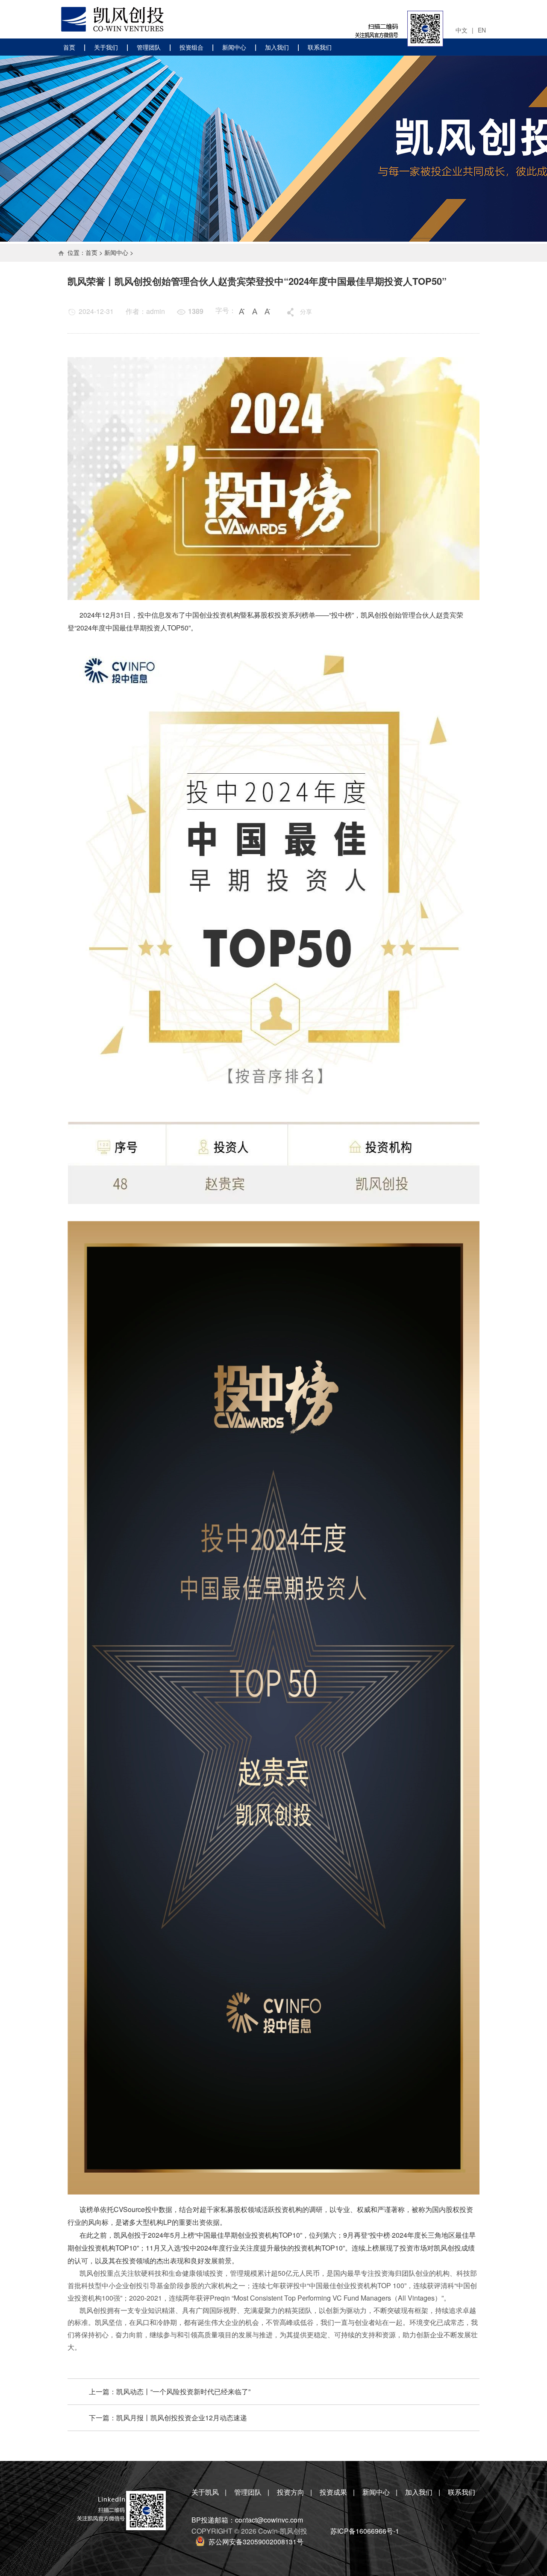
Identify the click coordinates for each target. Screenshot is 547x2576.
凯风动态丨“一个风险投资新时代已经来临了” (183, 2391)
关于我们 (106, 47)
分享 (306, 311)
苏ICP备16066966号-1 (365, 2531)
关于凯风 (205, 2492)
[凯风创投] (110, 19)
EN (482, 30)
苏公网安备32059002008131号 (256, 2542)
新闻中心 (234, 47)
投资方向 (291, 2492)
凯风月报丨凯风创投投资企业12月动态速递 (182, 2418)
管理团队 (149, 47)
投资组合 (191, 47)
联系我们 (320, 47)
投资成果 (333, 2492)
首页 (69, 47)
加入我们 (277, 47)
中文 (462, 30)
